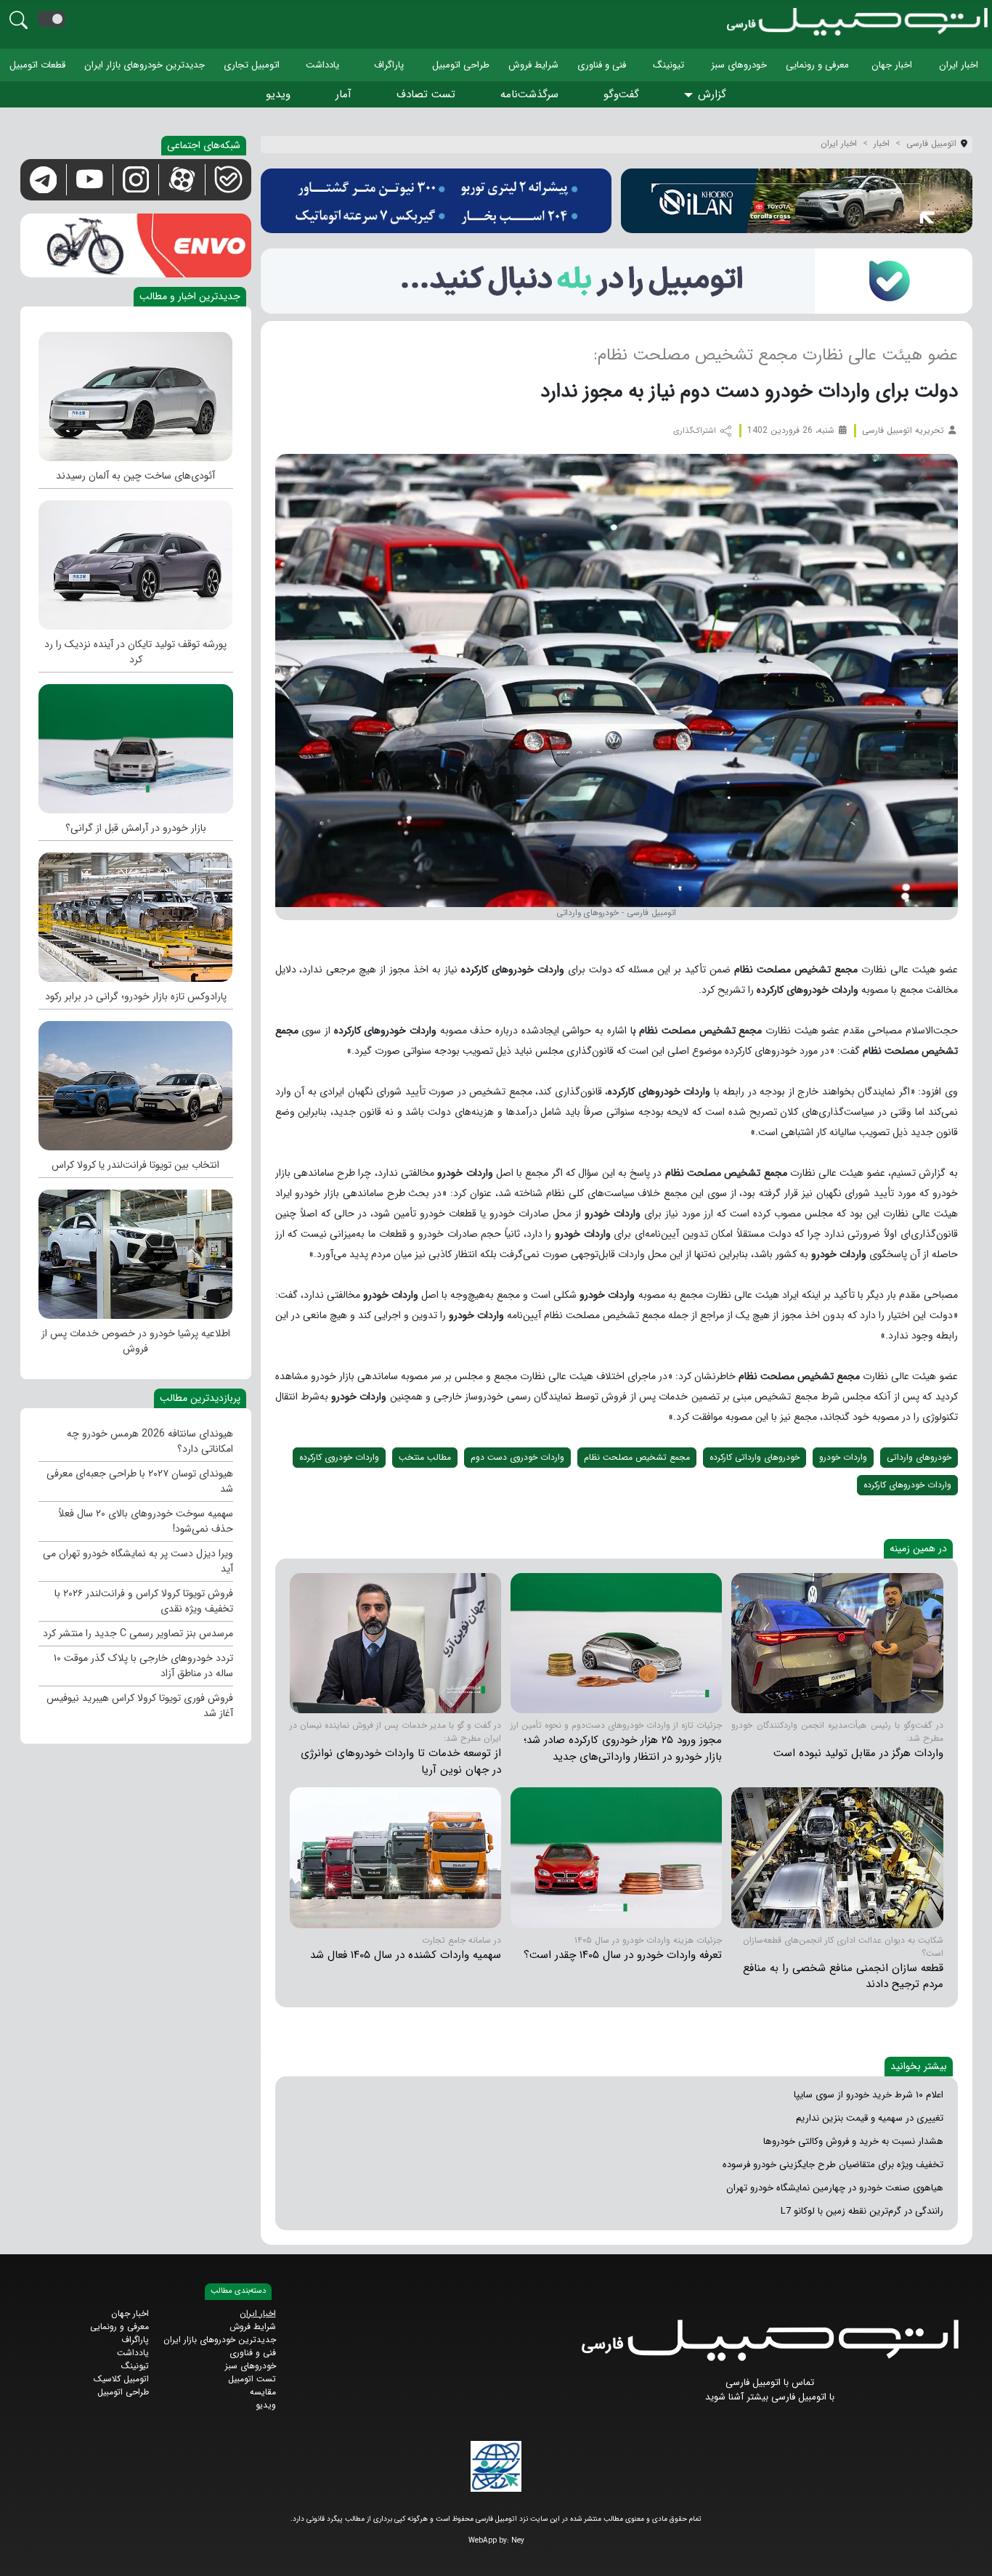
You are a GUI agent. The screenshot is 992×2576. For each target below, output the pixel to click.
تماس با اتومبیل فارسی (770, 2382)
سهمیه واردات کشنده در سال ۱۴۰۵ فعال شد (406, 1955)
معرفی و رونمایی (817, 65)
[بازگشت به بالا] (23, 2552)
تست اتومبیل (252, 2379)
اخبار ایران (959, 65)
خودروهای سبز (739, 65)
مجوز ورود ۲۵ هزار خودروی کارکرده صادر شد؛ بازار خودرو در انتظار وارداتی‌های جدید (623, 1748)
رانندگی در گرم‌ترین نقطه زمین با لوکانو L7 (862, 2211)
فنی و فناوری (602, 65)
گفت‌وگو (621, 94)
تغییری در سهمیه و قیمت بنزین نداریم (870, 2118)
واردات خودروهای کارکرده (907, 1485)
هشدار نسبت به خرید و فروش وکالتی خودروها (853, 2141)
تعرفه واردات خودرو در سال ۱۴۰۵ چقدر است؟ (623, 1955)
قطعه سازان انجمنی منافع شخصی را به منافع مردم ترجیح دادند (843, 1976)
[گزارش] (691, 96)
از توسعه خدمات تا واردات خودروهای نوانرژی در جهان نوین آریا (401, 1762)
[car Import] (616, 1642)
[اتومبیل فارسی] (617, 281)
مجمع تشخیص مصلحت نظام (637, 1457)
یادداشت (322, 65)
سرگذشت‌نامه (529, 94)
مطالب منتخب (425, 1457)
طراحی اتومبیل (461, 65)
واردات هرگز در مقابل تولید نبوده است (858, 1753)
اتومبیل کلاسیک (121, 2379)
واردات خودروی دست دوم (517, 1457)
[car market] (136, 745)
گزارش (712, 94)
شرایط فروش (533, 65)
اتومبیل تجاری (252, 65)
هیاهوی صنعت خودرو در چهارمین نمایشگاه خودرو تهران (835, 2188)
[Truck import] (395, 1857)
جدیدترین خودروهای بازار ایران (145, 65)
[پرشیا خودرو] (436, 201)
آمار (343, 94)
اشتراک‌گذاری (696, 431)
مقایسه (263, 2392)
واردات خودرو (843, 1457)
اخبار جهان (892, 65)
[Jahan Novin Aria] (395, 1642)
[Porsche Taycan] (136, 561)
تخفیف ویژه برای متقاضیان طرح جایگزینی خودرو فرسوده (833, 2165)
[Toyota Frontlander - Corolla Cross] (136, 1082)
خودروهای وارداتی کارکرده (755, 1457)
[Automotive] (136, 914)
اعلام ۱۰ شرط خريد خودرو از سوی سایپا (869, 2095)
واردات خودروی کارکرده (339, 1457)
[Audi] (136, 393)
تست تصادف (426, 94)
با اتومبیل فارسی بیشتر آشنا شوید (770, 2397)
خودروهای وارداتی (919, 1457)
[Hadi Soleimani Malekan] (837, 1642)
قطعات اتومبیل (37, 65)
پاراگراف (389, 65)
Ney (518, 2541)
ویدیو (278, 94)
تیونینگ (668, 65)
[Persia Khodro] (136, 1251)
